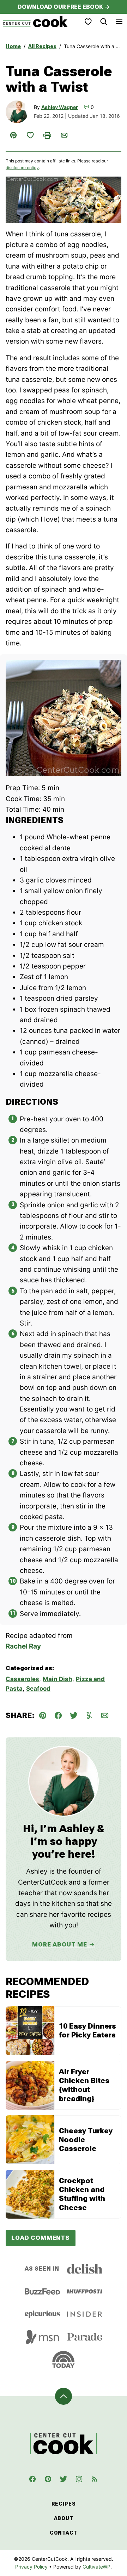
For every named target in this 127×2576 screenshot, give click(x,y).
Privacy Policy (31, 2567)
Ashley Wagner (60, 107)
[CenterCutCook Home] (35, 22)
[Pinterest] (48, 2479)
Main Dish (58, 1679)
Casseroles (22, 1679)
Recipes (64, 2504)
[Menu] (119, 22)
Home (13, 46)
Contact (64, 2533)
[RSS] (95, 2479)
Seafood (38, 1689)
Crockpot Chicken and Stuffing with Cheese (82, 2194)
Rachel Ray (23, 1646)
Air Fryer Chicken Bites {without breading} (84, 2085)
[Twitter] (64, 2479)
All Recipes (42, 46)
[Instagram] (79, 2479)
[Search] (104, 22)
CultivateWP (96, 2567)
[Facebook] (32, 2479)
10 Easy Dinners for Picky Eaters (87, 2031)
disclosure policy (22, 168)
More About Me (60, 1944)
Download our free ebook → (64, 7)
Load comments (41, 2238)
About (64, 2518)
